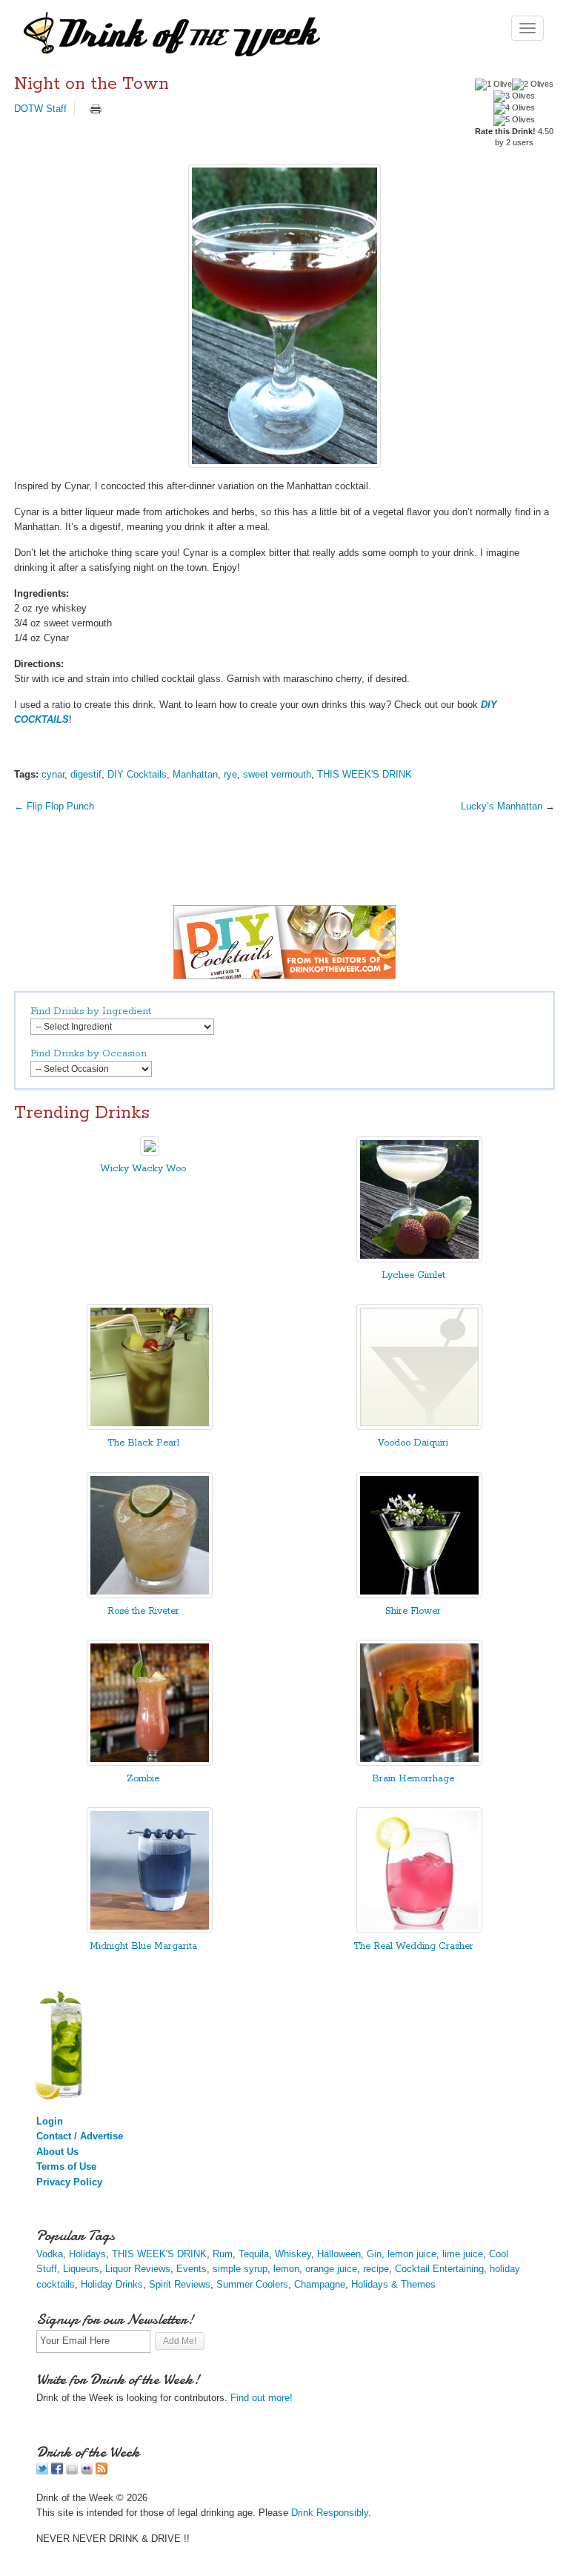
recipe (376, 2269)
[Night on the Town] (284, 316)
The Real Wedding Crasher (413, 1946)
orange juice (331, 2269)
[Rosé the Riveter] (150, 1595)
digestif (86, 774)
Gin (374, 2254)
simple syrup (240, 2269)
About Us (57, 2152)
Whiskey (293, 2254)
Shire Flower (413, 1611)
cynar (53, 774)
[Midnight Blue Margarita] (150, 1930)
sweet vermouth (277, 774)
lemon (286, 2269)
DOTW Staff (40, 109)
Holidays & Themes (393, 2284)
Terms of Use (66, 2166)
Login (50, 2121)
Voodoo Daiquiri (413, 1443)
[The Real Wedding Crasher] (419, 1930)
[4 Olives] (514, 108)
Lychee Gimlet (413, 1275)
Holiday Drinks (112, 2284)
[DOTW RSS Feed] (102, 2471)
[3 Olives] (514, 96)
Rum (223, 2254)
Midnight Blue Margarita (143, 1946)
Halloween (339, 2254)
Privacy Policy (69, 2182)
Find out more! (262, 2398)
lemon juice (412, 2254)
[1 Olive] (493, 85)
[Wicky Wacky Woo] (150, 1152)
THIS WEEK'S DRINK (365, 774)
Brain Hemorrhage (413, 1779)
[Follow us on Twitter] (42, 2471)
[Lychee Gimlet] (419, 1259)
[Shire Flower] (419, 1595)
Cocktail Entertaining (439, 2269)
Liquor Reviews (138, 2269)
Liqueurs (81, 2269)
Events (192, 2269)
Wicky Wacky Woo (143, 1169)
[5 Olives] (514, 120)
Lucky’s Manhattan (502, 806)
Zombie (143, 1779)
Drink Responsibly (330, 2513)
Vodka (50, 2254)
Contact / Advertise (80, 2136)
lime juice (463, 2254)
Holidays (87, 2254)
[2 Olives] (533, 85)
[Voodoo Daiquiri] (419, 1427)
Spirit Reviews (180, 2284)
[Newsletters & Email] (72, 2471)
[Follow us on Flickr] (87, 2471)
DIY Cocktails (137, 774)
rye (230, 774)
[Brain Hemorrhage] (419, 1762)
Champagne (320, 2284)
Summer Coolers (252, 2284)
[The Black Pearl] (150, 1427)
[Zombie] (150, 1762)
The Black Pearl (143, 1443)
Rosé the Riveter (143, 1611)
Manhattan (195, 774)
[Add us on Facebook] (57, 2471)
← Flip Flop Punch (54, 806)
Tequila (254, 2254)
